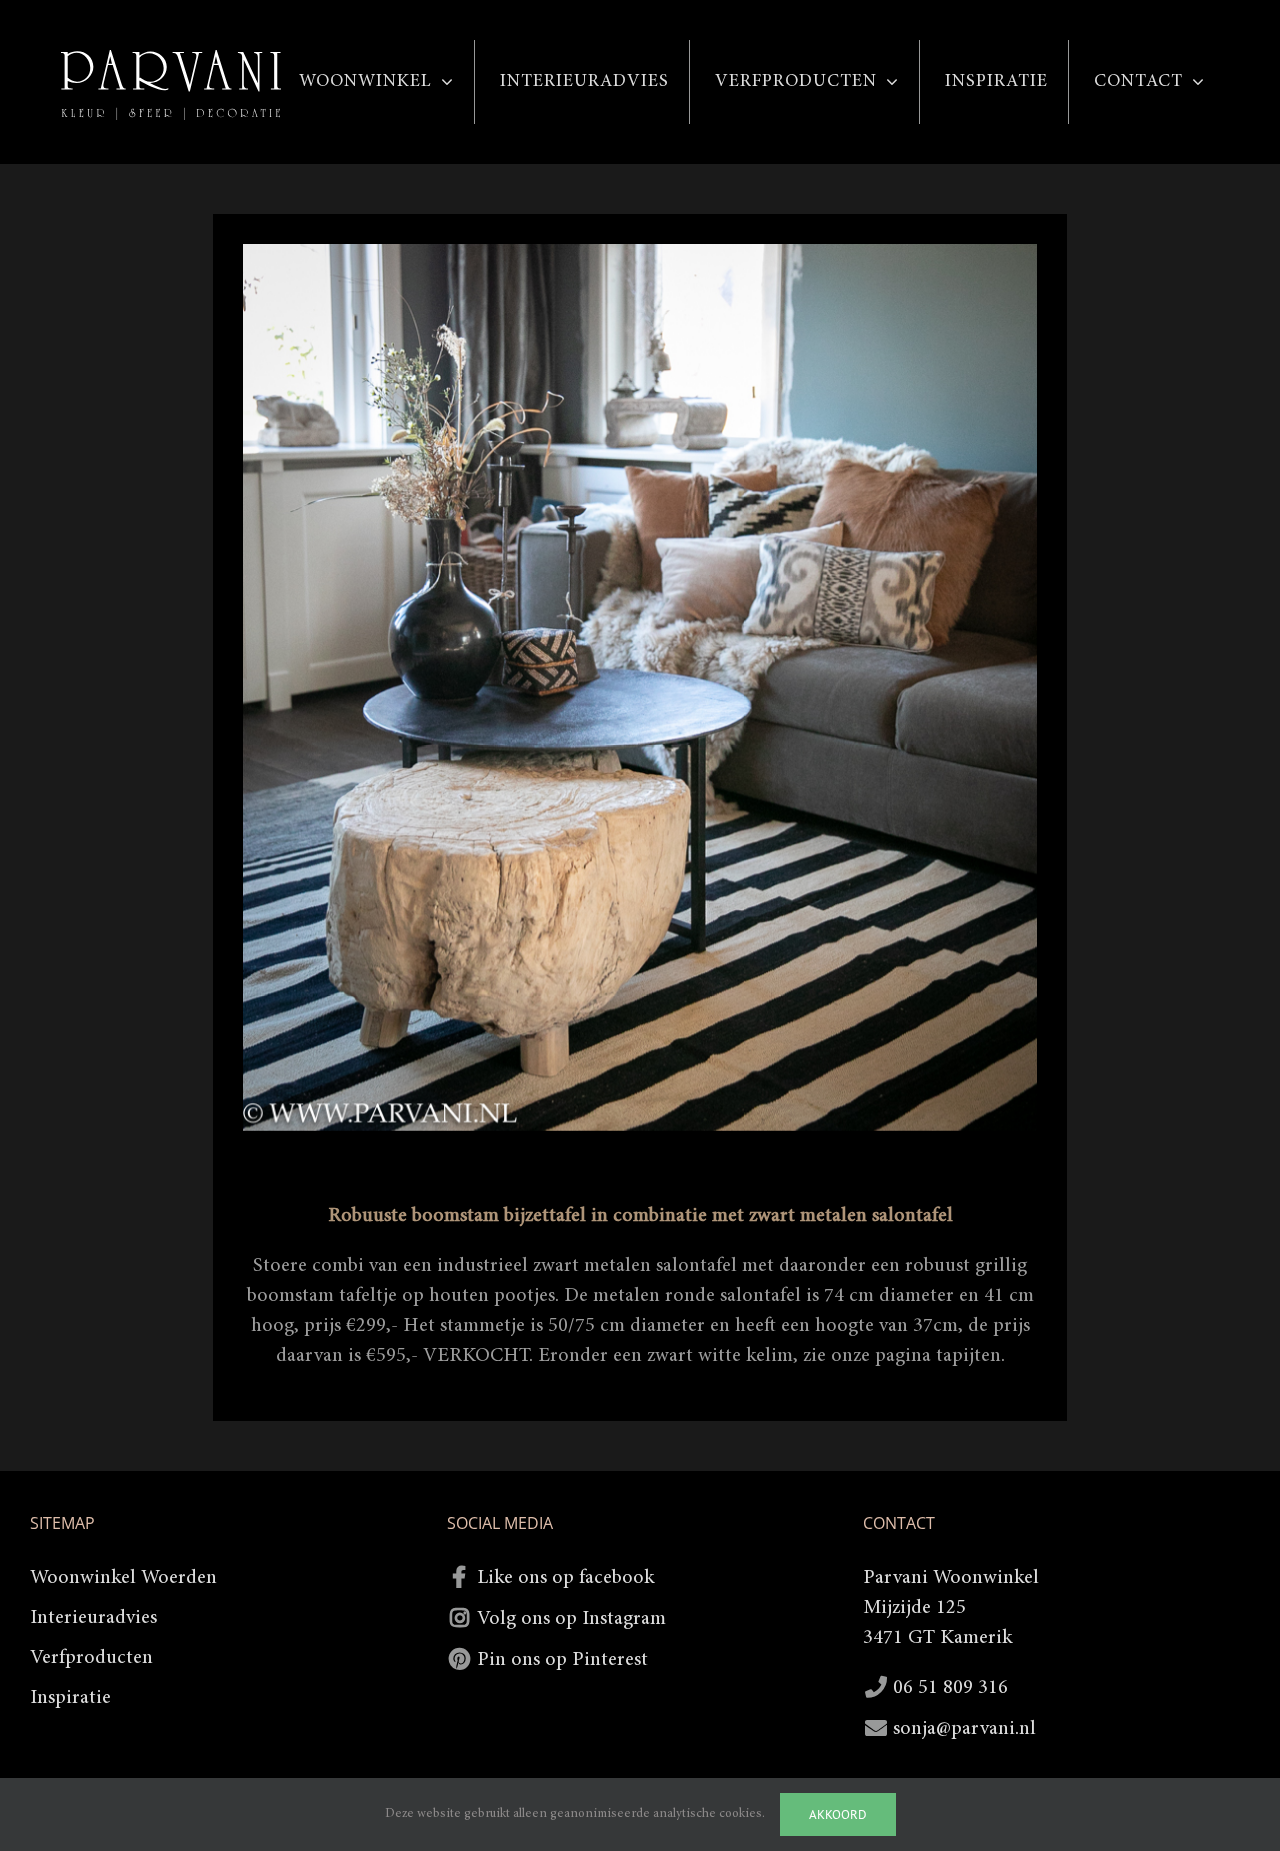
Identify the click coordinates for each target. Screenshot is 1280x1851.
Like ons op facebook (565, 1578)
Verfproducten (91, 1658)
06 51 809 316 (950, 1688)
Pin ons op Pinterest (562, 1660)
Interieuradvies (93, 1618)
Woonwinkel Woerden (123, 1578)
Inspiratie (70, 1698)
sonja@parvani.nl (964, 1729)
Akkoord (838, 1814)
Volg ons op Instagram (571, 1619)
